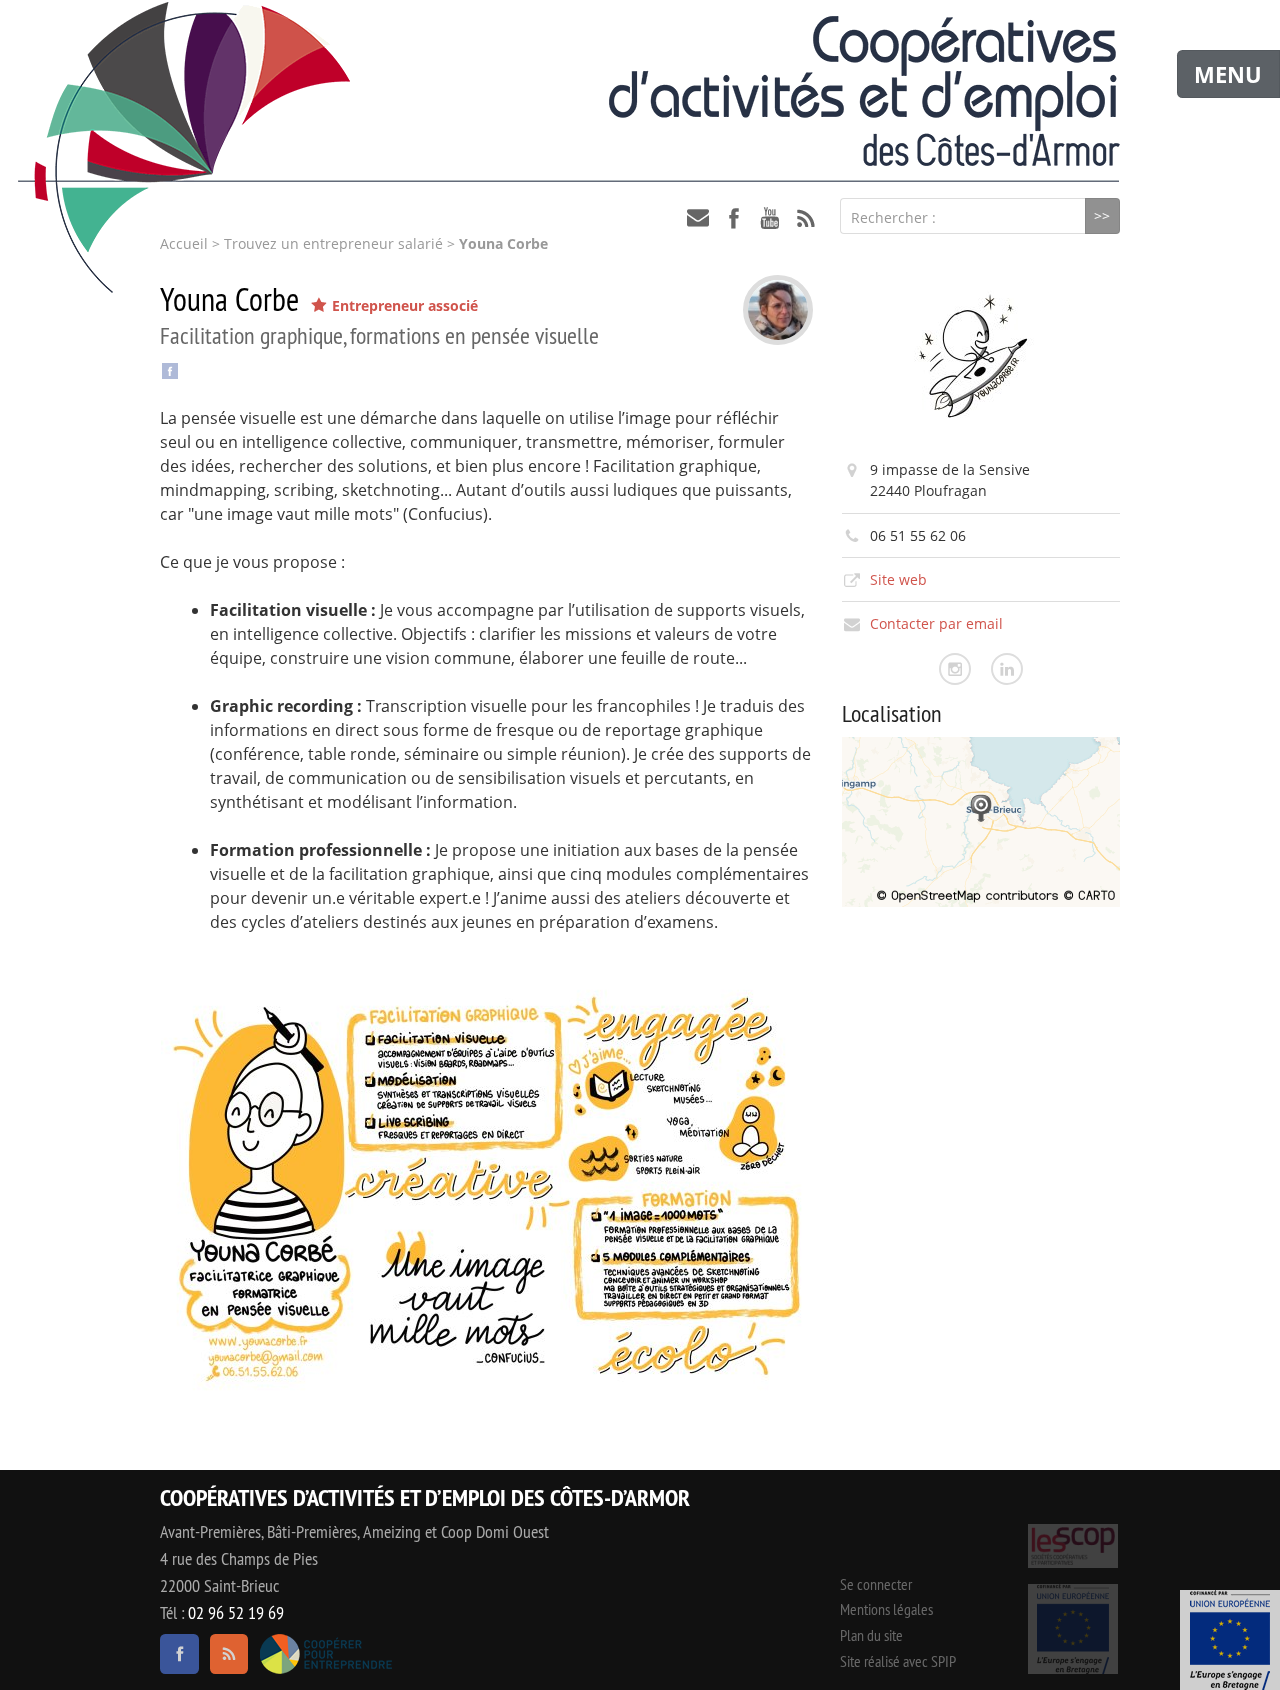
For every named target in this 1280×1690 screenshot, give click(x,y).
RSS (806, 218)
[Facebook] (170, 369)
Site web (898, 579)
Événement (1230, 1640)
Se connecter (876, 1584)
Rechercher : (893, 217)
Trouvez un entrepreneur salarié (333, 244)
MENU (1228, 74)
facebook (734, 218)
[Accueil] (640, 91)
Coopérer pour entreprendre (325, 1654)
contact (698, 218)
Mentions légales (886, 1609)
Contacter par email (936, 623)
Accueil (184, 244)
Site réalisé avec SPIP (898, 1661)
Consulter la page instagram (955, 669)
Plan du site (871, 1635)
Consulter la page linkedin (1007, 669)
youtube (770, 218)
